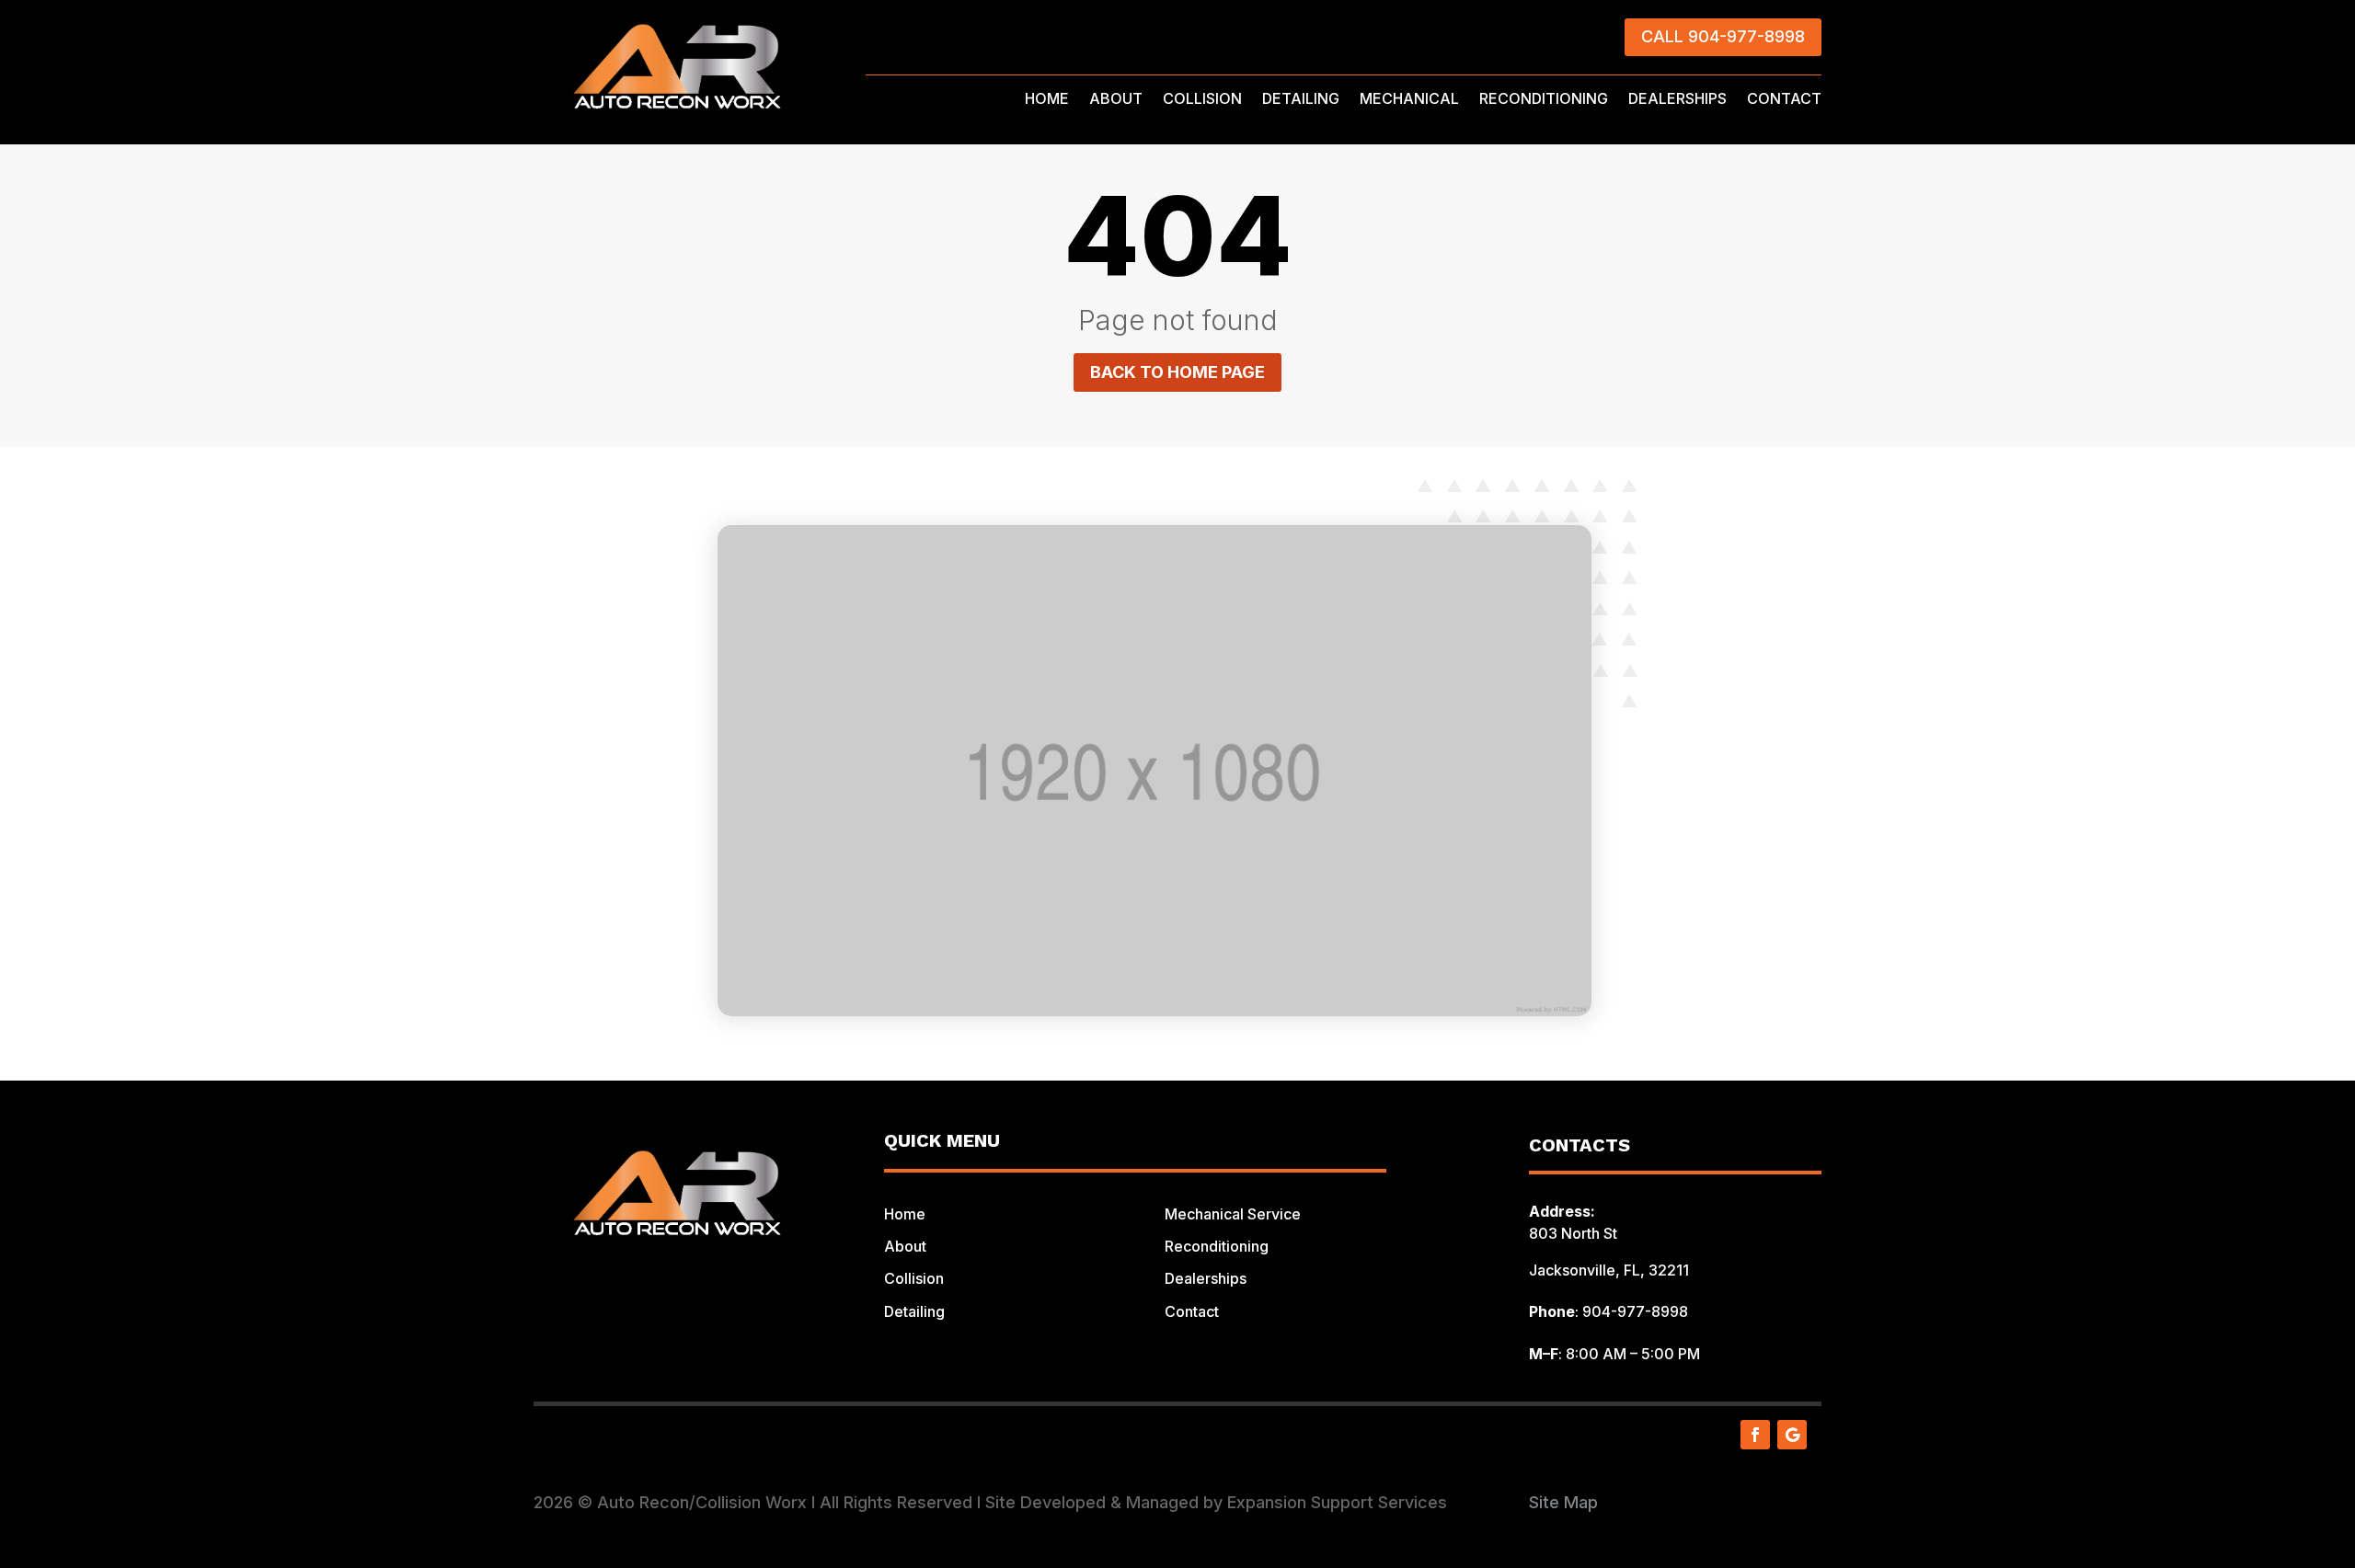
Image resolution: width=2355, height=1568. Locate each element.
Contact (1192, 1311)
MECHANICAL (1409, 100)
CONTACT (1784, 100)
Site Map (1563, 1502)
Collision (914, 1278)
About (905, 1246)
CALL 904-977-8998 (1723, 36)
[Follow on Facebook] (1755, 1435)
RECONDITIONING (1544, 100)
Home (905, 1214)
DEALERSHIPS (1677, 100)
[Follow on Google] (1792, 1435)
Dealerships (1206, 1278)
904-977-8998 (1635, 1311)
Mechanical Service (1233, 1214)
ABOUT (1116, 100)
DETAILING (1301, 100)
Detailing (914, 1311)
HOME (1047, 100)
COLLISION (1202, 100)
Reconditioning (1217, 1246)
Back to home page (1177, 372)
